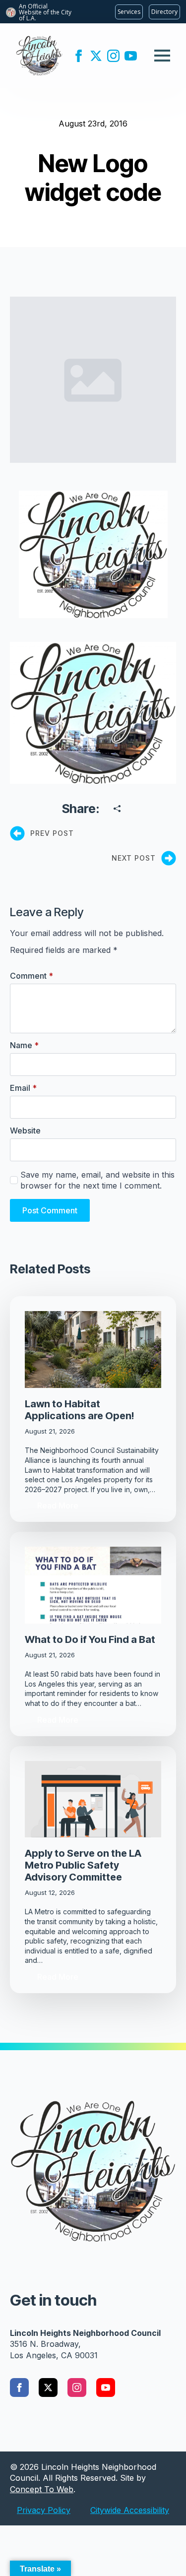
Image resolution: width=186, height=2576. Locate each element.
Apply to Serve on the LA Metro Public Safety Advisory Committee (83, 1865)
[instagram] (113, 56)
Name (24, 1045)
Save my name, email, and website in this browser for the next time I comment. (97, 1180)
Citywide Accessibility (130, 2510)
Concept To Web (42, 2489)
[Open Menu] (162, 56)
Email (23, 1088)
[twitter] (96, 56)
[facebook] (79, 56)
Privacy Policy (44, 2510)
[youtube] (131, 56)
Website (25, 1131)
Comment (31, 976)
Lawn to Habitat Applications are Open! (79, 1410)
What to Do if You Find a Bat (90, 1639)
